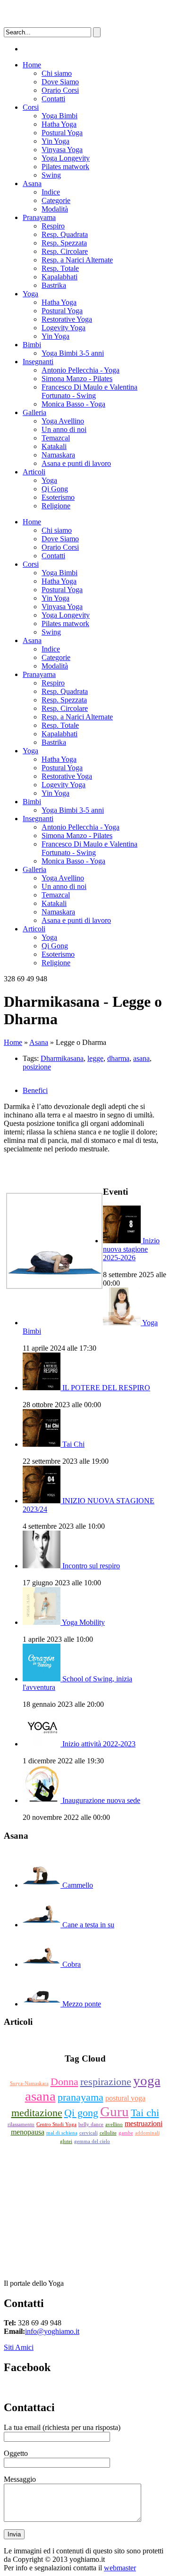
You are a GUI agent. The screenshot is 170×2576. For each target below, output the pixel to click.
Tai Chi (73, 1444)
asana (141, 1058)
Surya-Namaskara (29, 2083)
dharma (118, 1058)
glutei (66, 2141)
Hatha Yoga (59, 124)
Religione (56, 506)
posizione (37, 1067)
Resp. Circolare (65, 251)
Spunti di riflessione (85, 2040)
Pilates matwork (65, 167)
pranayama (81, 2097)
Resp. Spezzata (64, 243)
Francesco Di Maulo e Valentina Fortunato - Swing (89, 391)
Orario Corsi (60, 90)
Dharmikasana (62, 1058)
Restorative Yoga (67, 319)
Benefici (35, 1090)
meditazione (37, 2113)
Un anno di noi (64, 429)
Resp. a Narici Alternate (77, 260)
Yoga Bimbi (59, 116)
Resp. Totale (60, 268)
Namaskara (58, 455)
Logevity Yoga (64, 328)
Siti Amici (19, 2347)
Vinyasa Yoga (62, 150)
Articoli (34, 472)
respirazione (106, 2082)
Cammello (78, 1885)
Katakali (54, 446)
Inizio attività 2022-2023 (99, 1744)
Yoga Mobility (83, 1622)
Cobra (72, 1964)
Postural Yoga (62, 133)
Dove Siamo (60, 82)
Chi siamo (57, 73)
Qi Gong (55, 489)
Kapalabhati (59, 277)
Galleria (34, 412)
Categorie (56, 200)
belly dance (91, 2124)
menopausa (28, 2132)
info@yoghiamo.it (52, 2331)
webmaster (120, 2568)
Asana (32, 183)
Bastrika (54, 285)
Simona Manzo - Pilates (77, 379)
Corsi (31, 107)
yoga (147, 2080)
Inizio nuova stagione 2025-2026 (131, 1249)
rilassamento (21, 2124)
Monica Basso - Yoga (73, 404)
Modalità (55, 209)
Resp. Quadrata (65, 234)
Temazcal (56, 438)
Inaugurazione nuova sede (101, 1800)
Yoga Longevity (66, 158)
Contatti (53, 99)
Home (32, 65)
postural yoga (125, 2098)
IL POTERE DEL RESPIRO (106, 1388)
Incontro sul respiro (91, 1566)
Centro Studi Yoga (56, 2124)
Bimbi (32, 345)
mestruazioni (144, 2124)
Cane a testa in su (88, 1925)
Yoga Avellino (63, 421)
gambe (126, 2133)
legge (95, 1058)
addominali (147, 2133)
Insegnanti (38, 362)
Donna (64, 2082)
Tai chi (145, 2113)
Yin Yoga (55, 141)
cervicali (89, 2133)
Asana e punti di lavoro (76, 463)
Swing (51, 175)
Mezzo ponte (82, 2004)
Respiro (53, 226)
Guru (115, 2111)
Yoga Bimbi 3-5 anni (73, 353)
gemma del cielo (92, 2141)
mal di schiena (62, 2133)
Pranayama (39, 217)
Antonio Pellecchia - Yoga (81, 370)
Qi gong (81, 2113)
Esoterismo (58, 497)
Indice (51, 192)
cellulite (108, 2133)
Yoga (30, 294)
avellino (114, 2124)
